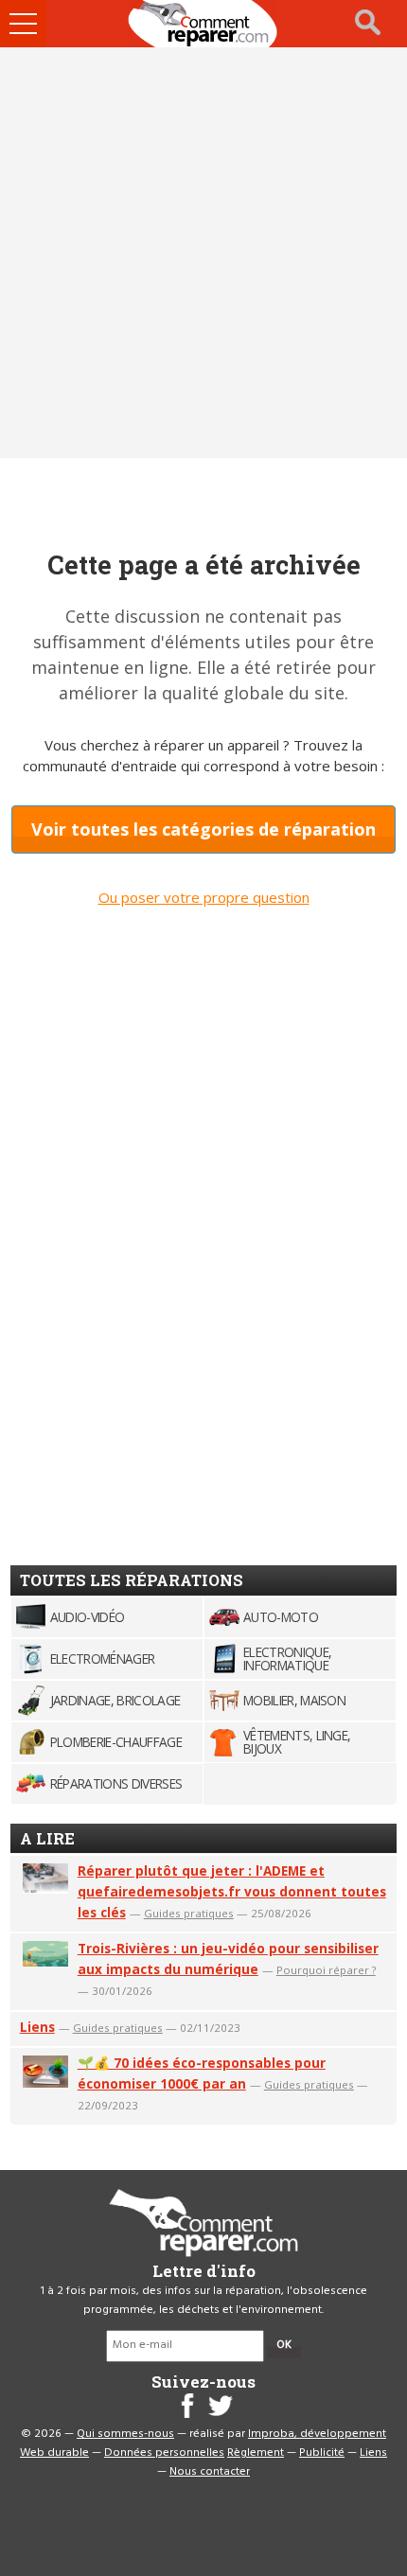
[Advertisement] (203, 253)
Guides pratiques (189, 1913)
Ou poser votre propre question (204, 897)
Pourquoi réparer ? (326, 1970)
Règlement (256, 2453)
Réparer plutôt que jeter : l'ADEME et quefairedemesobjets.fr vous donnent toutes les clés (232, 1891)
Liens (37, 2027)
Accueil (203, 24)
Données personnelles (164, 2453)
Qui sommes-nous (125, 2434)
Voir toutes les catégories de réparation (203, 829)
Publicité (322, 2453)
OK (284, 2345)
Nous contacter (210, 2472)
